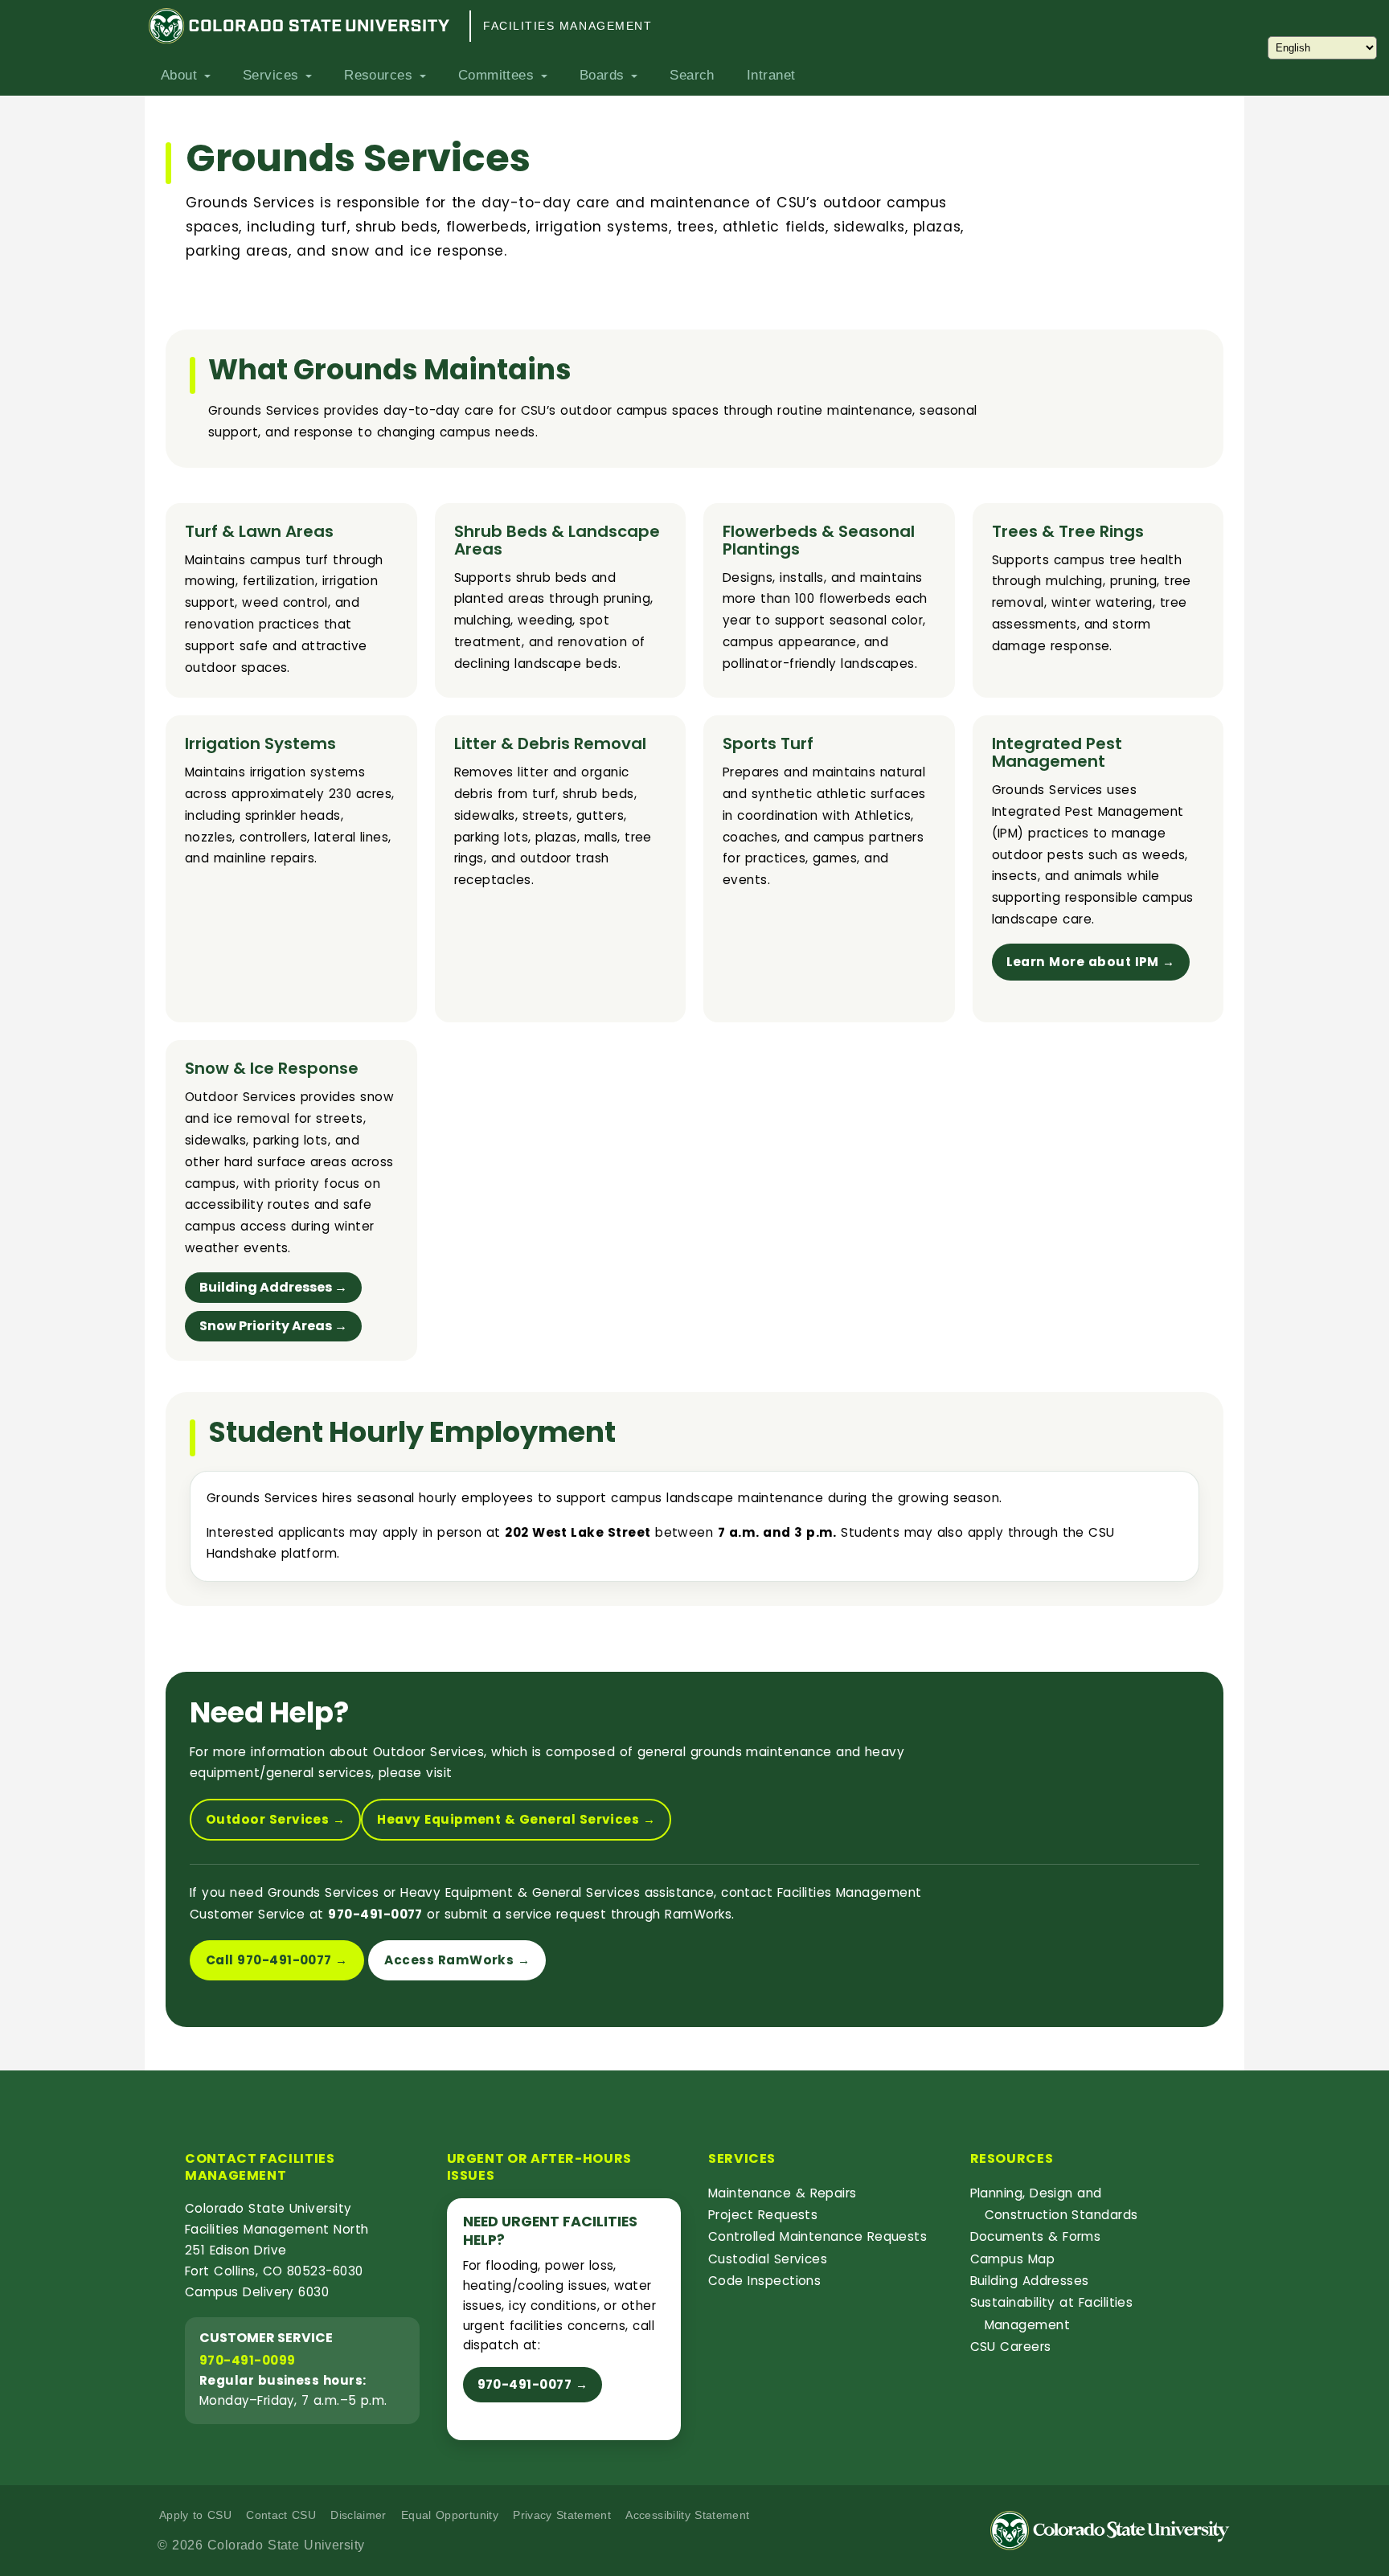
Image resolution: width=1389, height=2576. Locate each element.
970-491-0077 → (533, 2384)
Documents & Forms (1036, 2236)
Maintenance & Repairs (783, 2193)
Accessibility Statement (687, 2515)
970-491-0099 (247, 2360)
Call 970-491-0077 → (277, 1960)
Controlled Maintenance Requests (817, 2236)
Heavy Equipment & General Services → (516, 1819)
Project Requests (763, 2215)
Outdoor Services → (275, 1819)
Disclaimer (359, 2515)
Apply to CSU (195, 2515)
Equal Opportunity (450, 2515)
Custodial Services (768, 2259)
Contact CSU (281, 2515)
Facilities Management (567, 26)
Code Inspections (764, 2281)
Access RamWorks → (457, 1960)
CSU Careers (1011, 2347)
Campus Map (1013, 2259)
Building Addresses (1030, 2281)
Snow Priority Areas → (273, 1326)
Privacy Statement (562, 2515)
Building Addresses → (273, 1287)
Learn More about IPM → (1091, 962)
